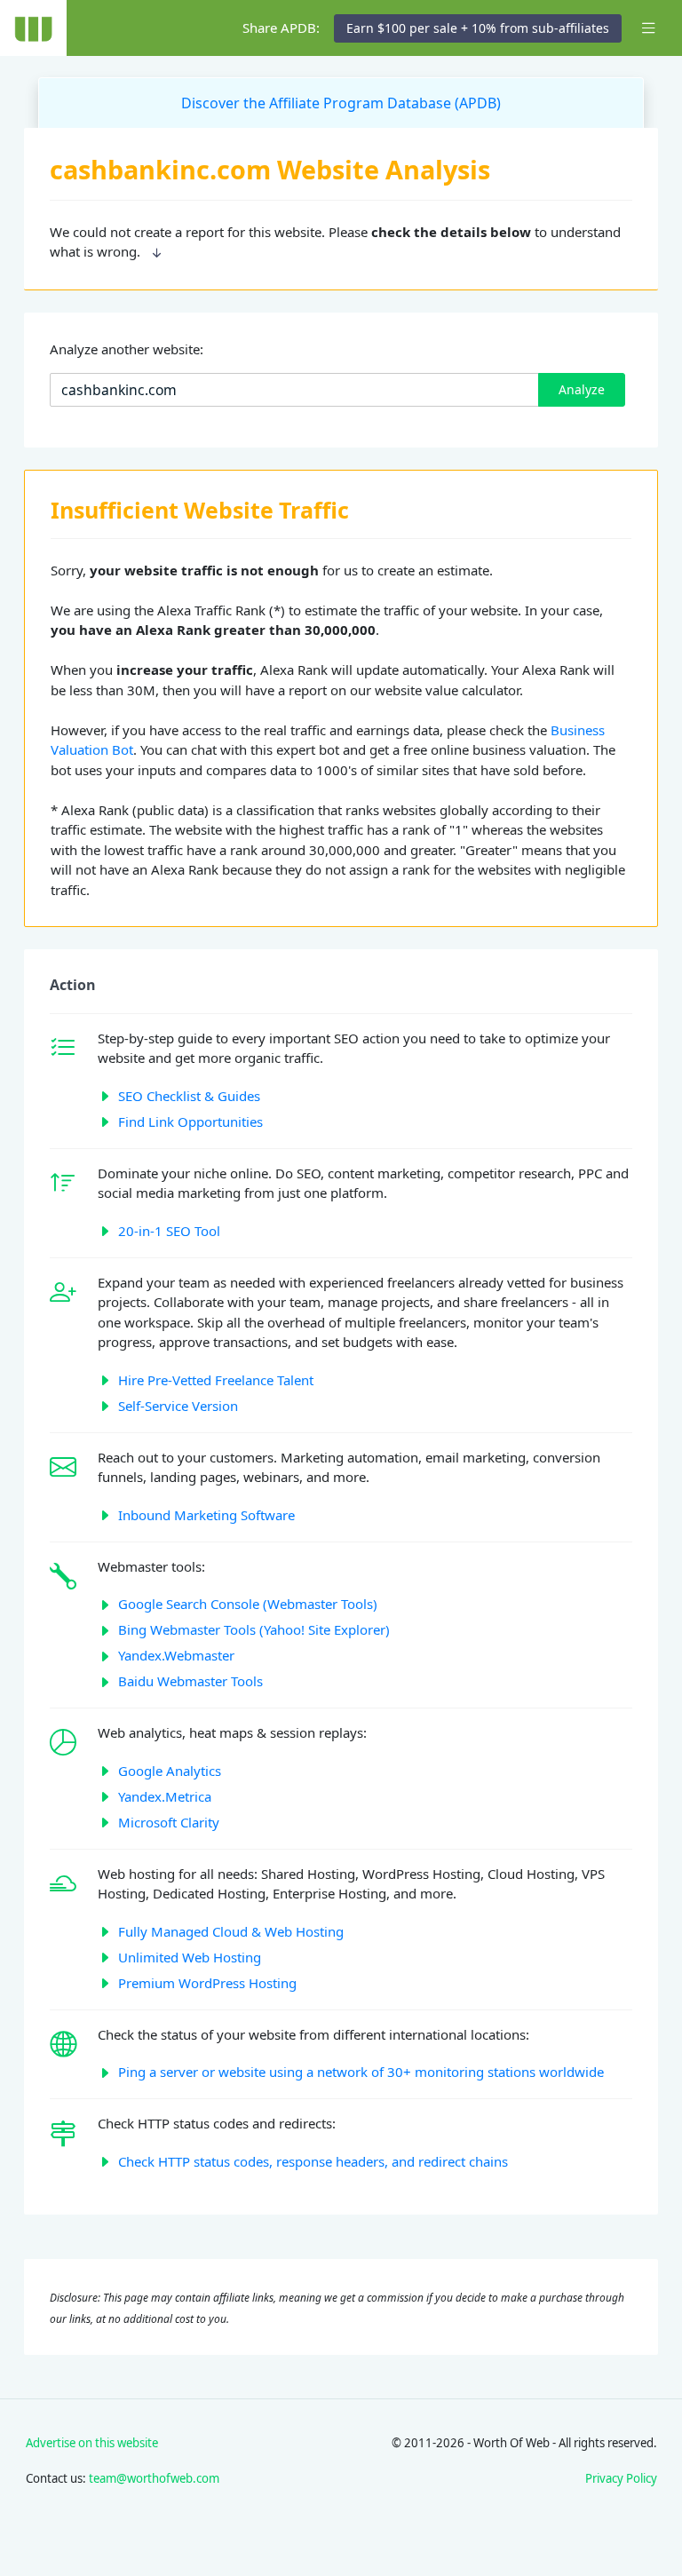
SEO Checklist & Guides (189, 1096)
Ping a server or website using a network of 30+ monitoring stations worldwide (361, 2072)
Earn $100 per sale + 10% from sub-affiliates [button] (478, 28)
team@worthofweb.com (154, 2478)
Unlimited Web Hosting (190, 1957)
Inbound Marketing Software (206, 1515)
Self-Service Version (178, 1406)
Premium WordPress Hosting (207, 1983)
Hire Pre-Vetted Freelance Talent (216, 1380)
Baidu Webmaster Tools (190, 1681)
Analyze (582, 389)
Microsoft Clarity (169, 1822)
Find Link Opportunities (190, 1122)
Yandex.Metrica (165, 1796)
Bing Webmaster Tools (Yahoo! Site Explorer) (254, 1629)
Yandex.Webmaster (176, 1655)
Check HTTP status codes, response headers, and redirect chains (313, 2161)
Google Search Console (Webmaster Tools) (248, 1604)
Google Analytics (170, 1771)
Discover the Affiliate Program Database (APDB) (341, 103)
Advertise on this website (92, 2443)
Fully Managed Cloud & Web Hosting (231, 1931)
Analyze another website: (127, 349)
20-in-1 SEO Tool (169, 1231)
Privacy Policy (621, 2478)
